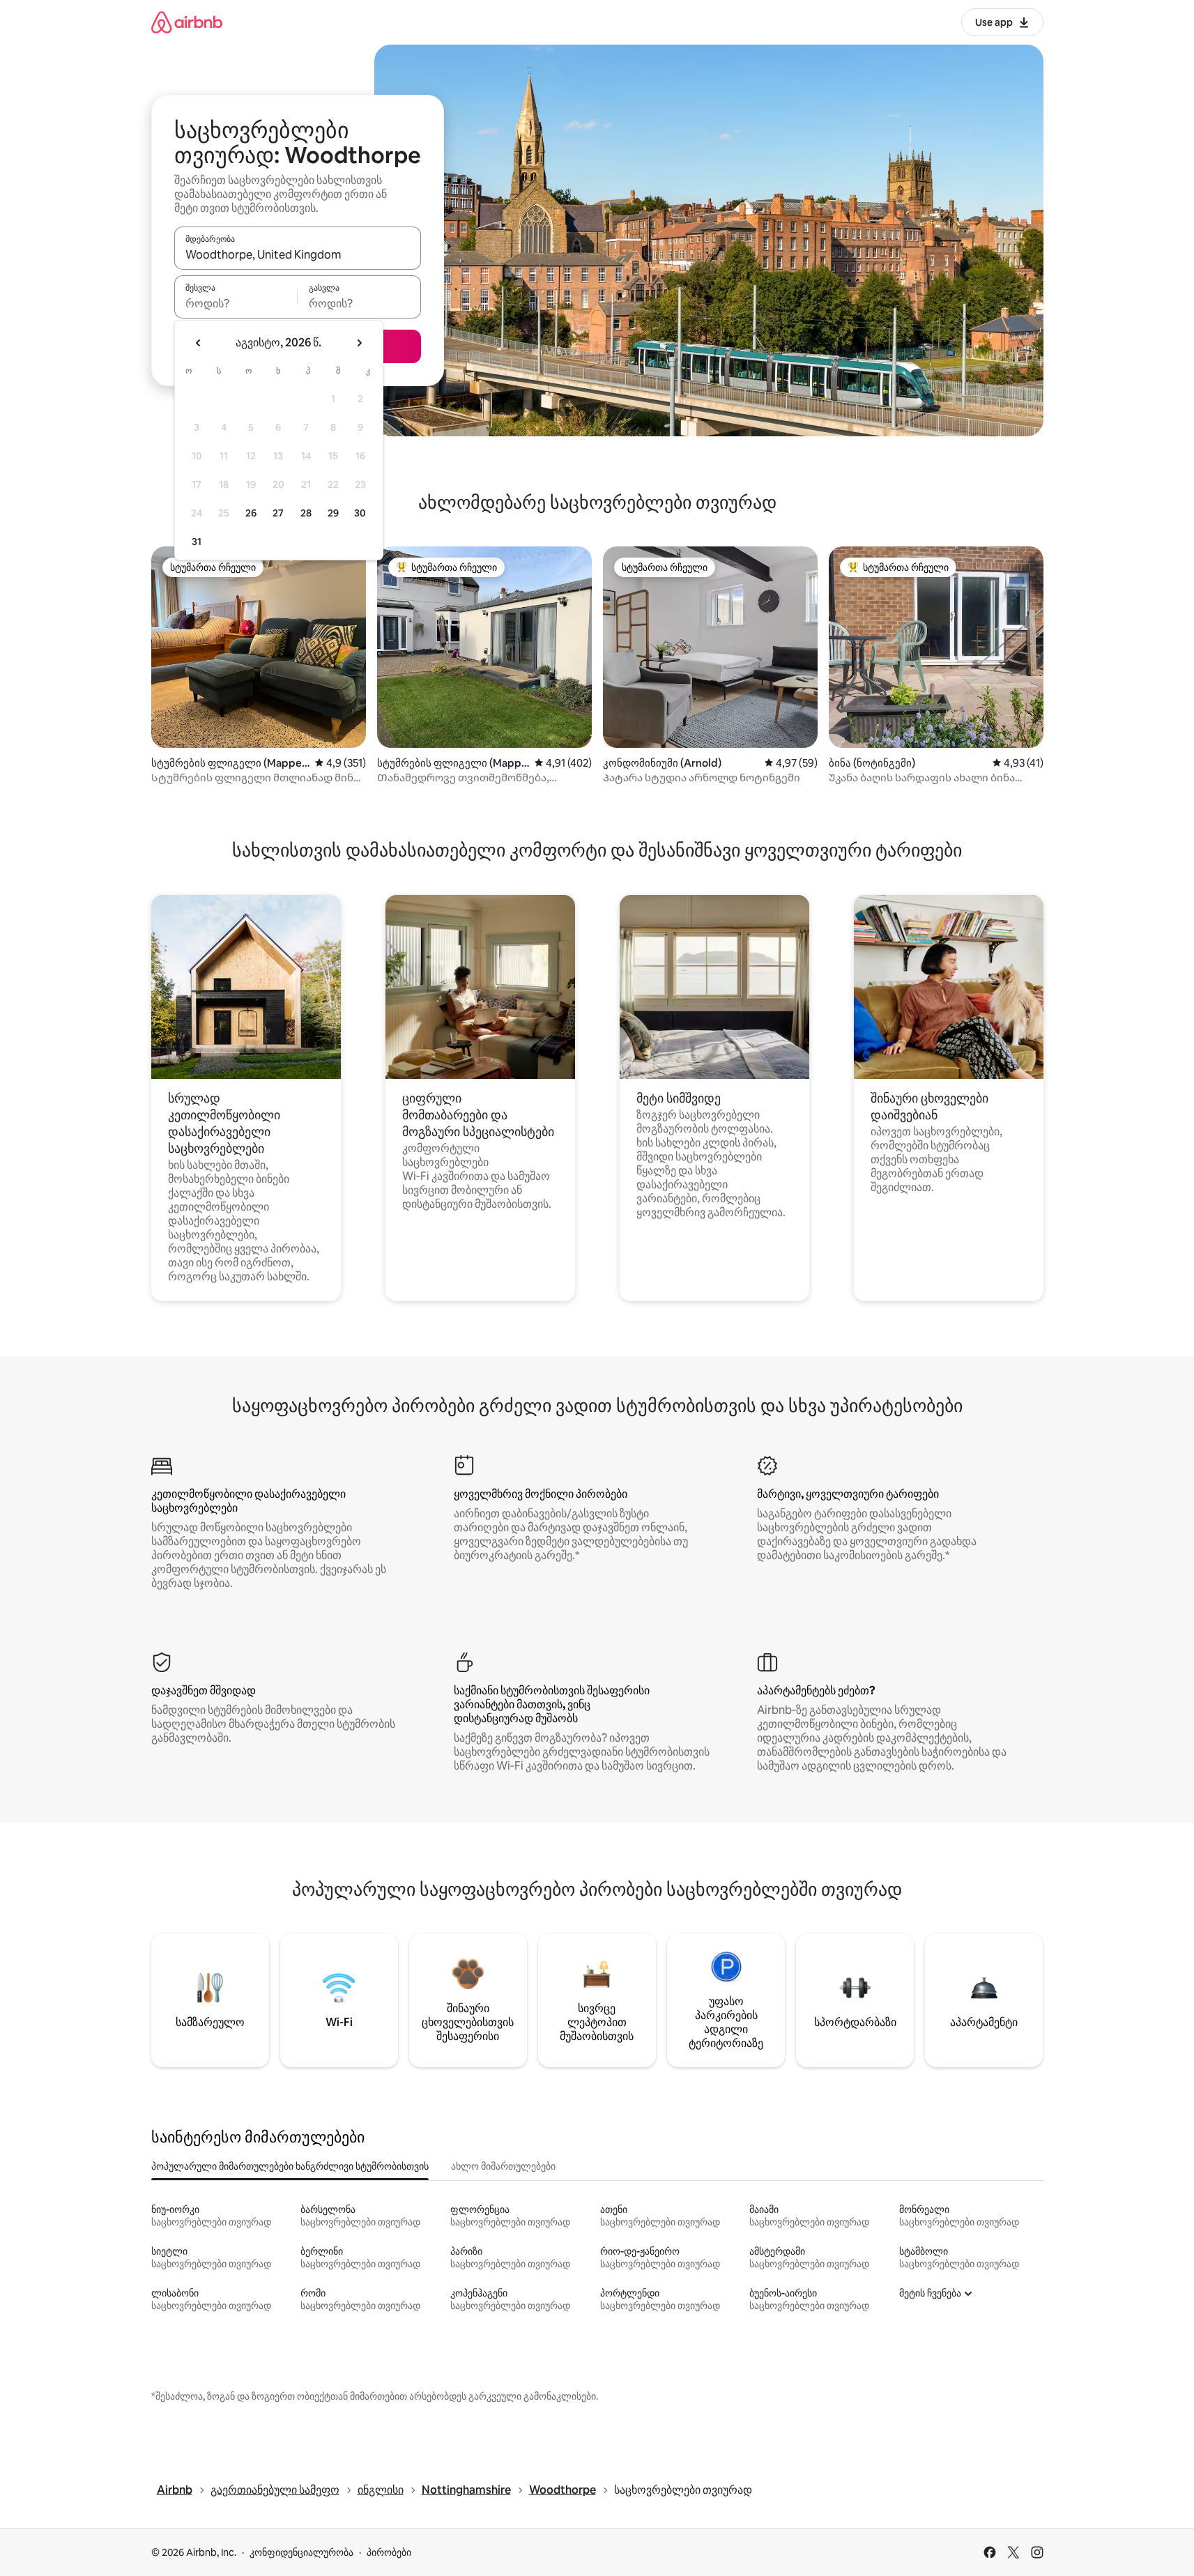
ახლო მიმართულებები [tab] (503, 2166)
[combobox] (298, 254)
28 (306, 513)
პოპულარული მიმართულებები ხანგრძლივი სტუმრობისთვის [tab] (290, 2166)
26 (251, 513)
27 (278, 513)
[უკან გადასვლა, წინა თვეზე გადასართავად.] (199, 343)
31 (197, 542)
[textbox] (236, 303)
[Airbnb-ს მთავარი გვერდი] (187, 22)
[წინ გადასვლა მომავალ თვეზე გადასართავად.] (359, 343)
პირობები (389, 2552)
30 (360, 513)
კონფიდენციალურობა (301, 2552)
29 (333, 513)
